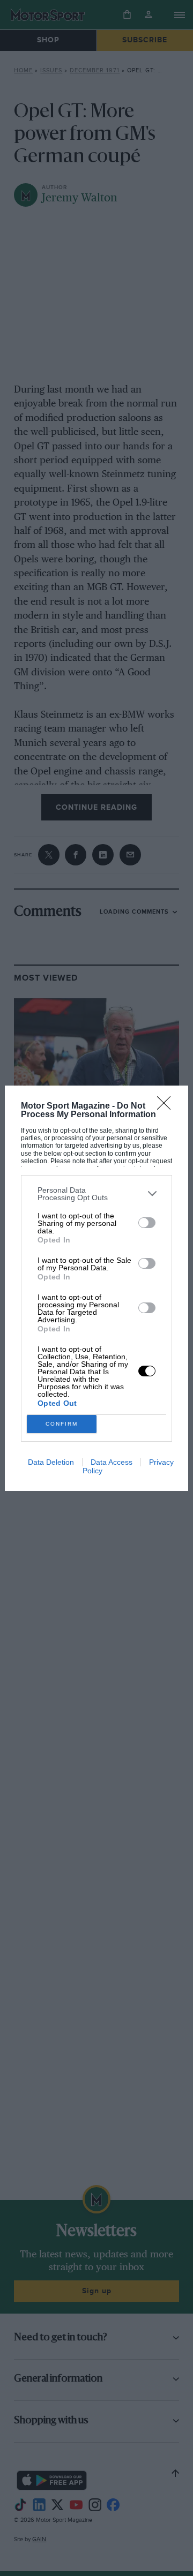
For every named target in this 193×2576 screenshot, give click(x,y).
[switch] (147, 1223)
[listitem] (96, 1194)
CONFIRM (62, 1424)
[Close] (167, 1106)
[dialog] (96, 1288)
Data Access (112, 1462)
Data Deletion (51, 1462)
